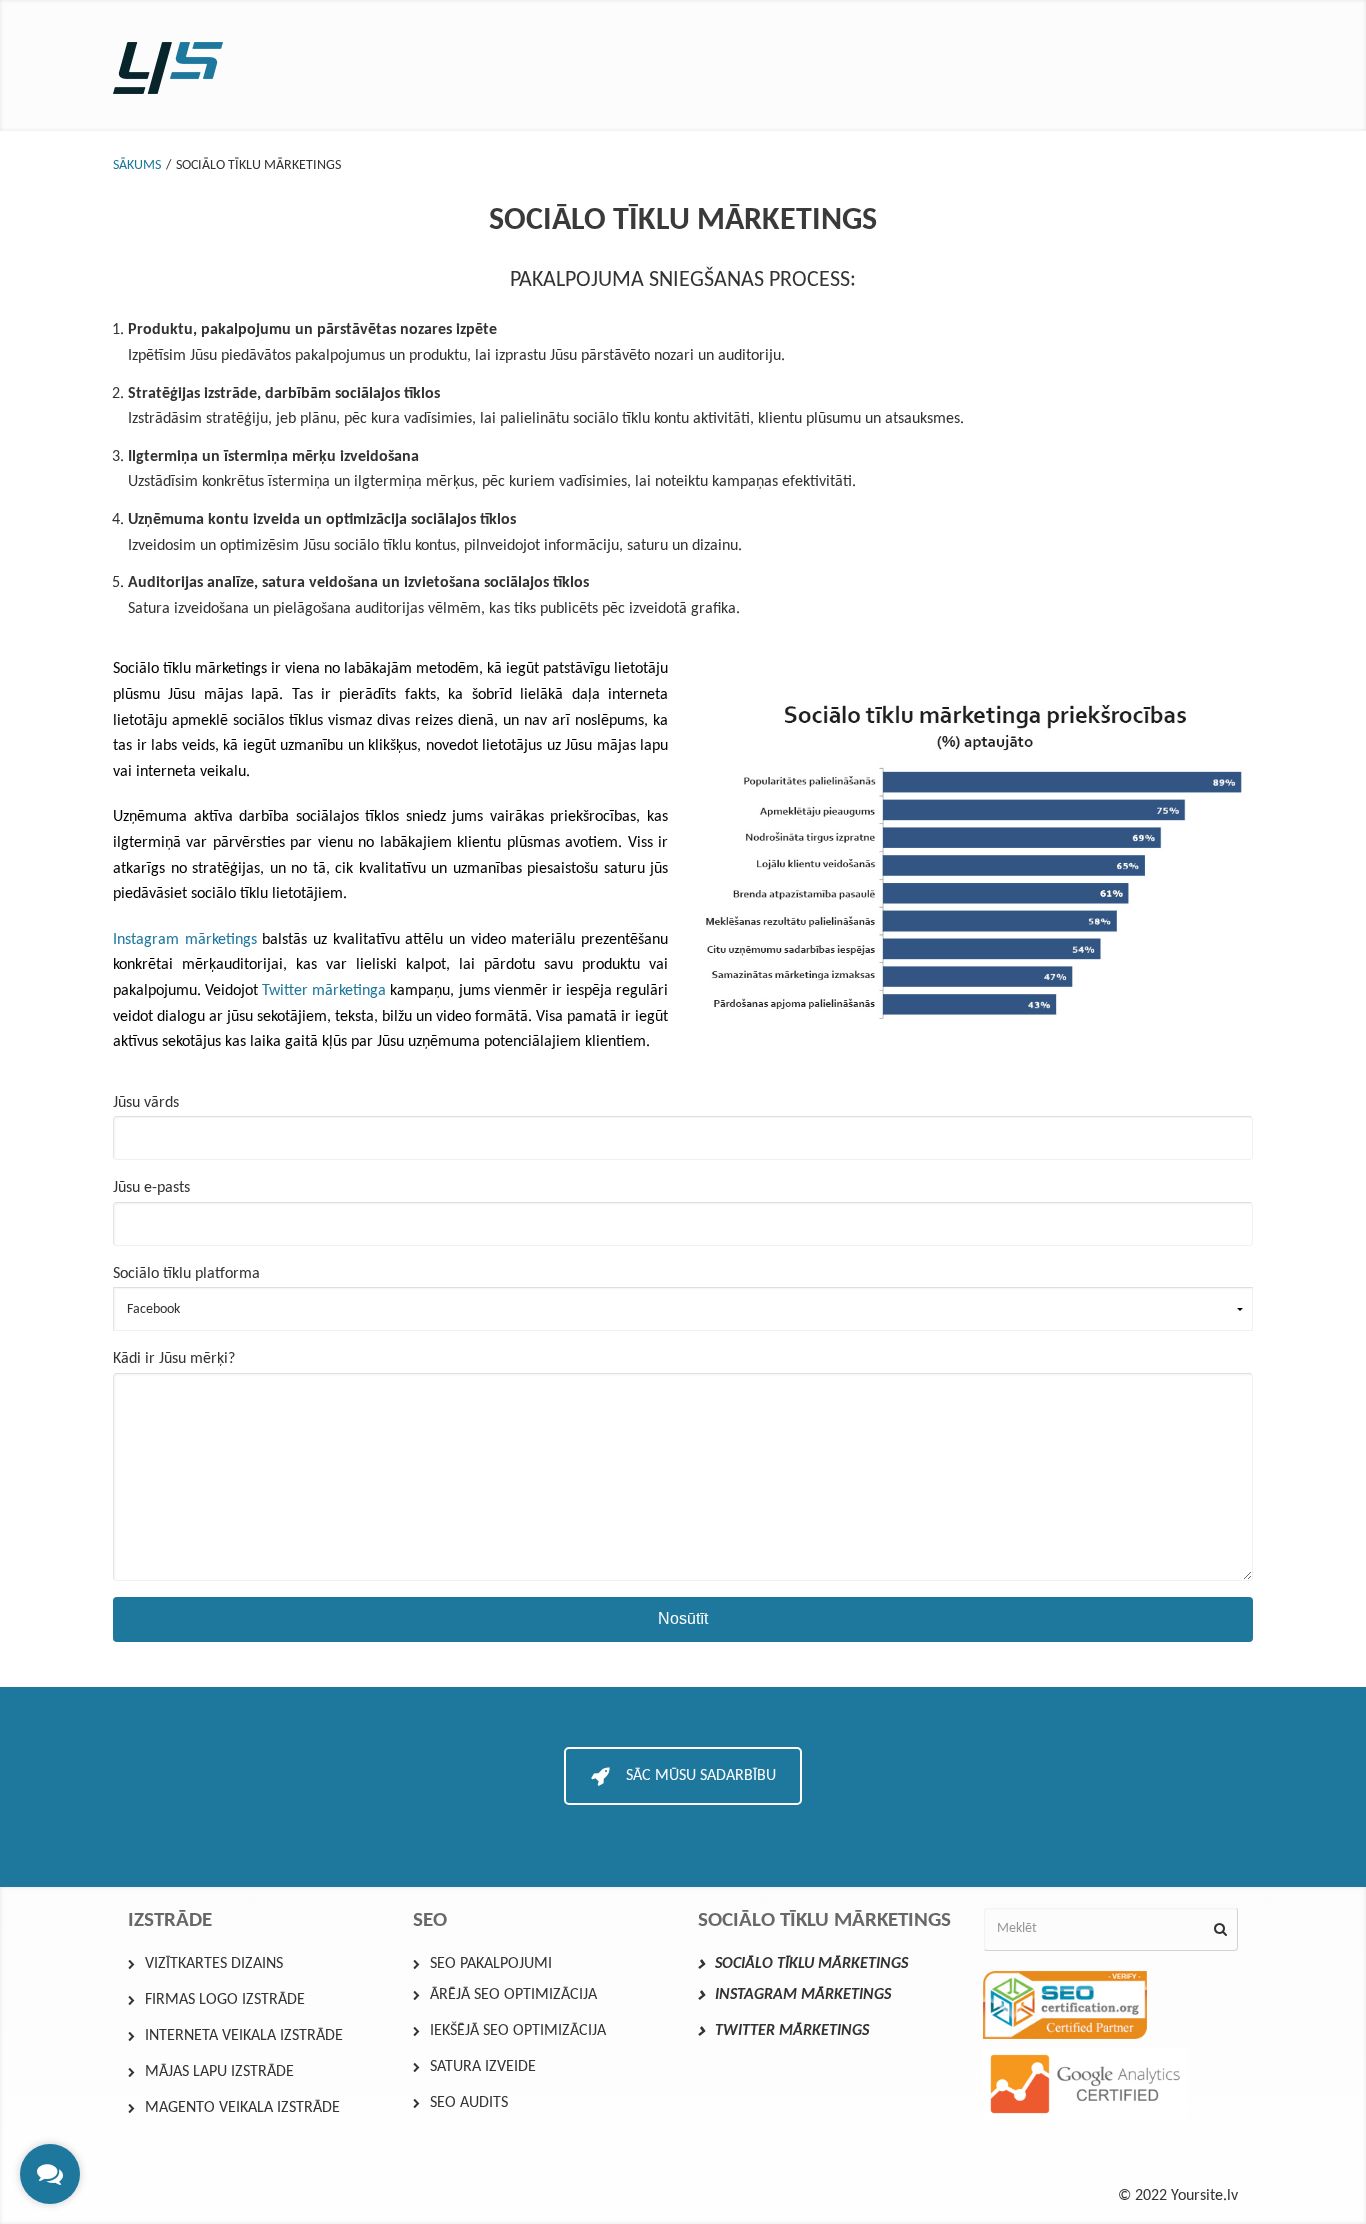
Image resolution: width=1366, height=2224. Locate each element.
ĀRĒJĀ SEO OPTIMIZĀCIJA (513, 1995)
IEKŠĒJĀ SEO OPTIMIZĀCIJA (518, 2031)
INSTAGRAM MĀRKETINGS (803, 1995)
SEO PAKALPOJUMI (491, 1964)
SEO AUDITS (469, 2103)
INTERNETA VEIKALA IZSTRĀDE (244, 2036)
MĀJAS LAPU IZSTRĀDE (219, 2072)
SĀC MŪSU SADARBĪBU (701, 1776)
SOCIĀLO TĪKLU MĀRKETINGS (811, 1964)
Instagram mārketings (185, 940)
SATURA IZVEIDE (483, 2067)
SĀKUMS (137, 165)
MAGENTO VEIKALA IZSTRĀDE (242, 2108)
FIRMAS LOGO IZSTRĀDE (225, 2000)
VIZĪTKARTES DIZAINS (214, 1964)
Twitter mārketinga (324, 991)
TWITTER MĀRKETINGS (792, 2031)
